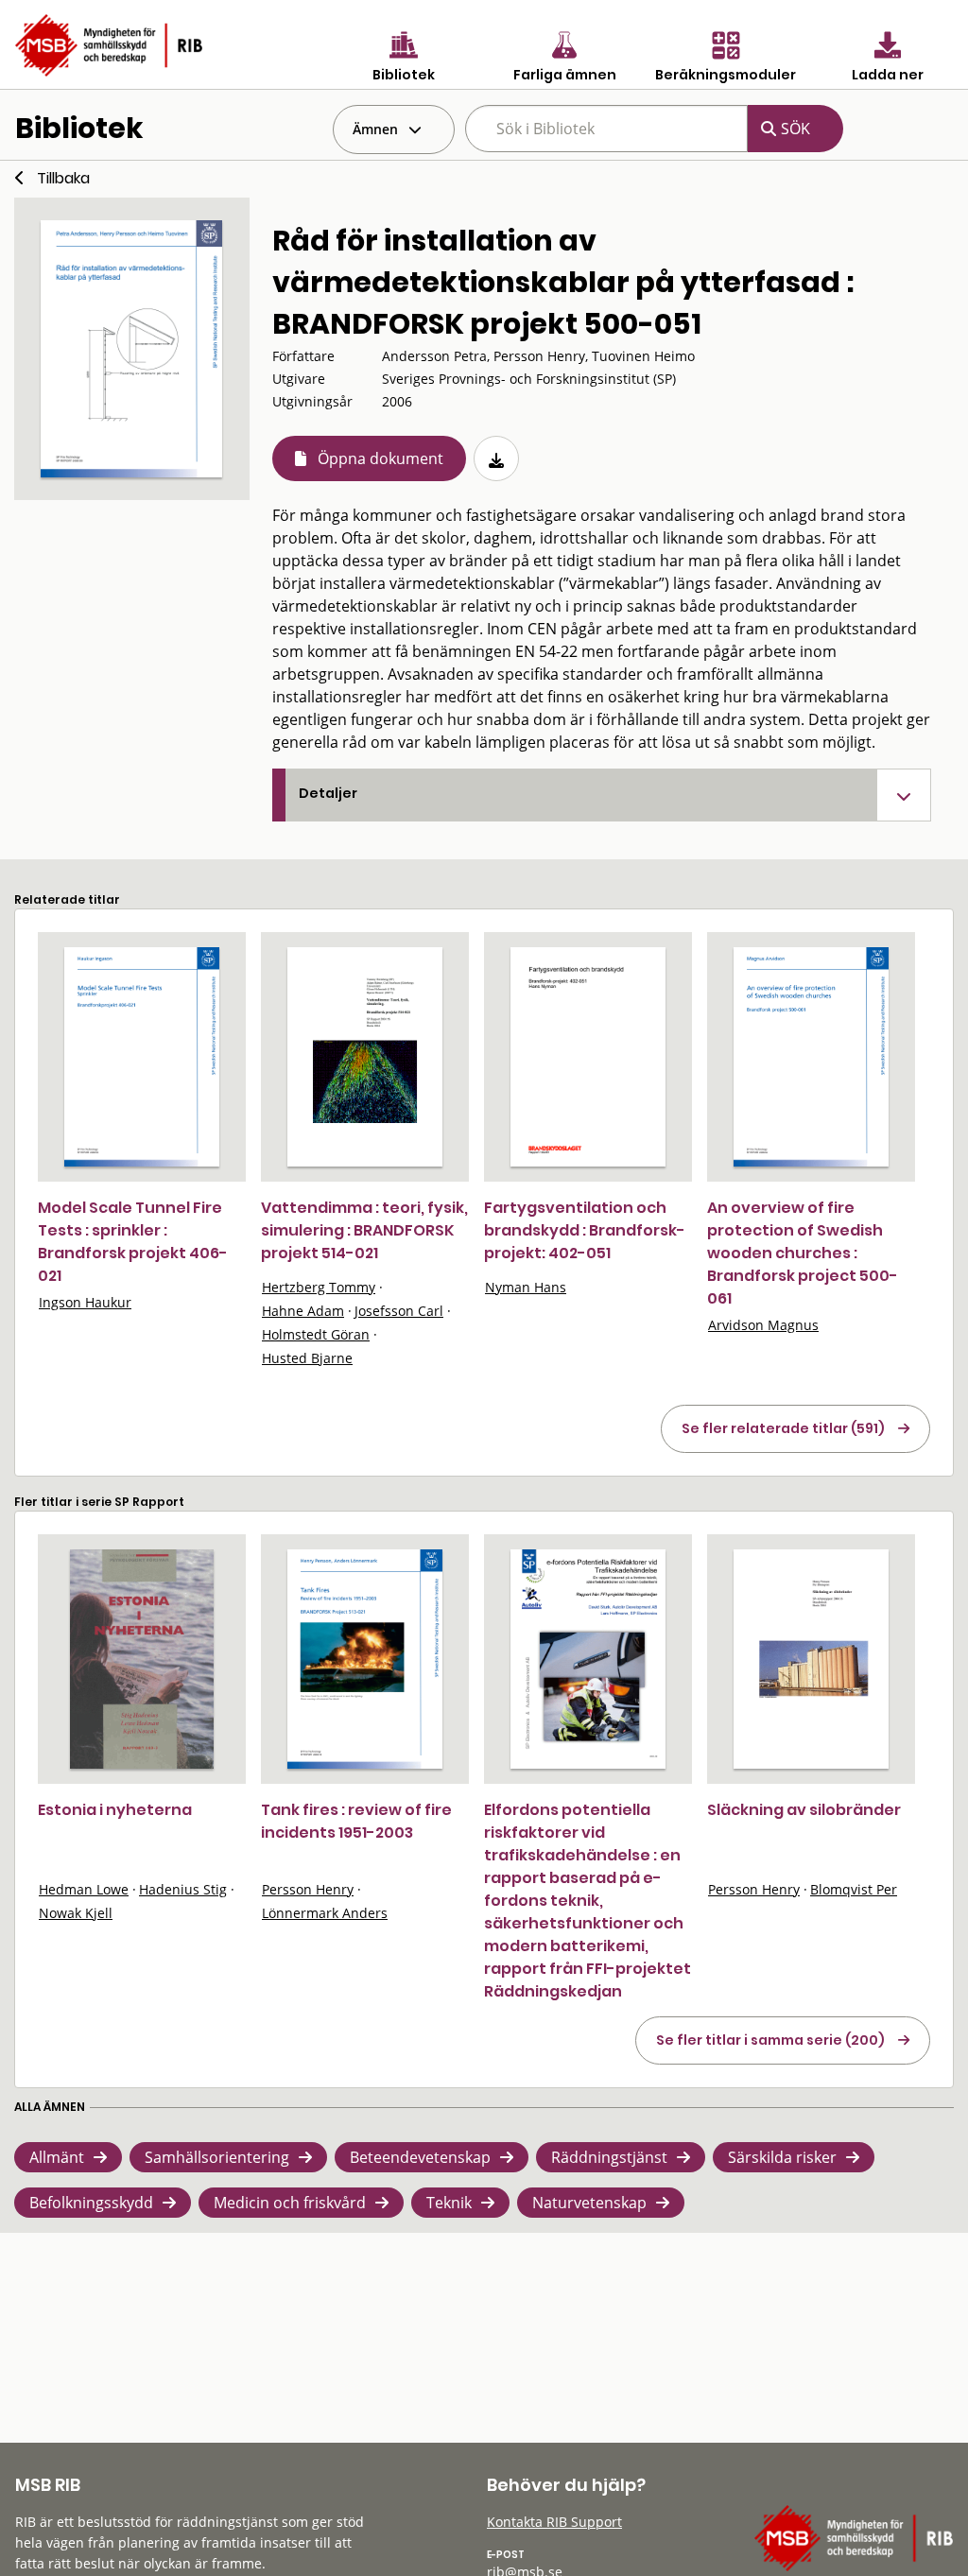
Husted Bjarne (307, 1358)
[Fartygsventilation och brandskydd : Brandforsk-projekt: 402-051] (588, 1057)
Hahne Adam (303, 1311)
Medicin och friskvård (290, 2203)
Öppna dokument (380, 458)
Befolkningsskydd (91, 2203)
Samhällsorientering (217, 2157)
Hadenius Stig (183, 1889)
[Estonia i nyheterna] (141, 1659)
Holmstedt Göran (316, 1334)
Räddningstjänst (609, 2157)
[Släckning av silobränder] (811, 1659)
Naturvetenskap (589, 2203)
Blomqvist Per (854, 1889)
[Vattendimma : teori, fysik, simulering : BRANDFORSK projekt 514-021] (365, 1057)
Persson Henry (308, 1889)
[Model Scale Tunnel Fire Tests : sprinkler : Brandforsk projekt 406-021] (142, 1057)
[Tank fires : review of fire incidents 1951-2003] (365, 1659)
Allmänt (57, 2157)
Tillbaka (63, 178)
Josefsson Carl (399, 1311)
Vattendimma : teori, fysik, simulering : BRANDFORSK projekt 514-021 (364, 1230)
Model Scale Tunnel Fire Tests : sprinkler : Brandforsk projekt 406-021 (133, 1242)
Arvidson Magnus (763, 1325)
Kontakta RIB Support (554, 2522)
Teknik (449, 2203)
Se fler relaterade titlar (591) (783, 1428)
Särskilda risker (782, 2157)
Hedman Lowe (84, 1889)
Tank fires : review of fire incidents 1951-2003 (356, 1821)
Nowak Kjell (76, 1913)
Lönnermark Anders (325, 1913)
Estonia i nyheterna (115, 1810)
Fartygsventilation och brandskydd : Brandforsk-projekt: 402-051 (585, 1230)
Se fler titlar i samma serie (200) (770, 2040)
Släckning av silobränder (804, 1810)
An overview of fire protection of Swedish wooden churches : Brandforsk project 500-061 (803, 1253)
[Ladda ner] (496, 458)
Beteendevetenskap (420, 2157)
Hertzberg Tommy (319, 1287)
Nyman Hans (526, 1287)
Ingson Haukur (85, 1302)
